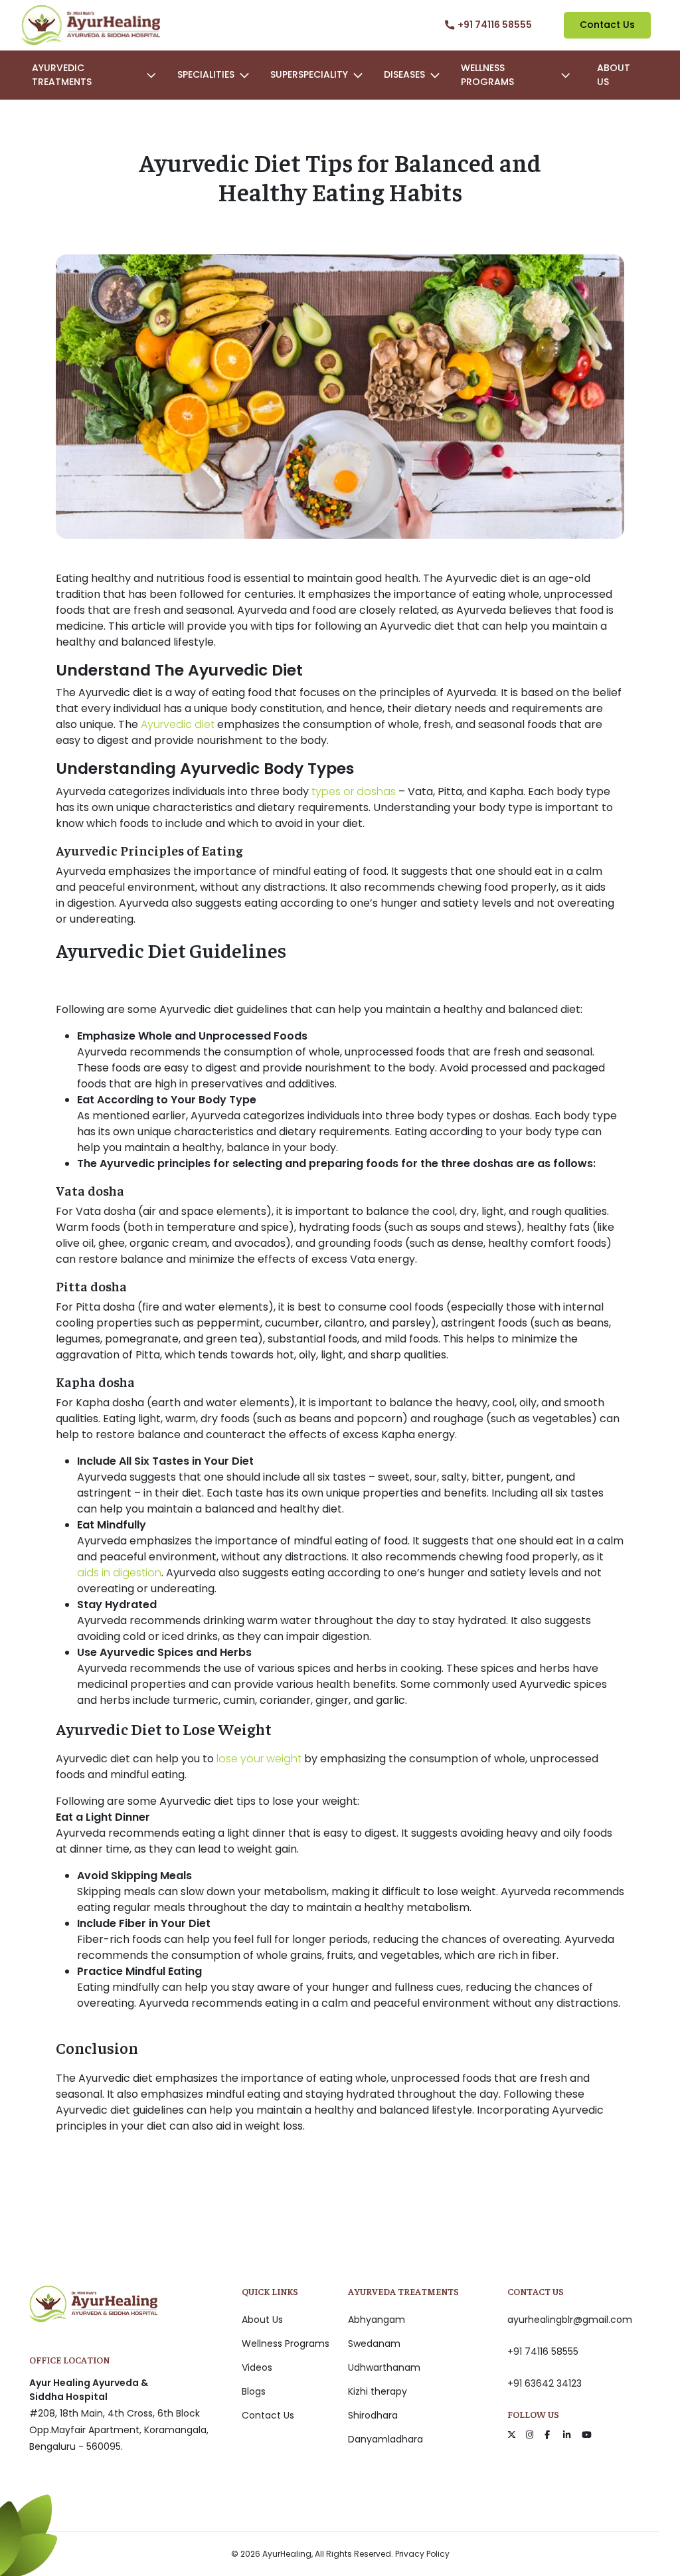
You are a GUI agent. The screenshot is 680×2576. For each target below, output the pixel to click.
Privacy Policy (422, 2554)
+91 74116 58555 (543, 2351)
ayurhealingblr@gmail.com (570, 2320)
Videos (257, 2367)
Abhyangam (377, 2320)
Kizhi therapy (378, 2391)
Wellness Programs (286, 2344)
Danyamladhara (385, 2439)
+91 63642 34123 (545, 2383)
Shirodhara (373, 2415)
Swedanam (374, 2344)
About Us (614, 75)
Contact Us (607, 25)
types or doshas (354, 791)
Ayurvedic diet (178, 724)
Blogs (254, 2391)
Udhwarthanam (384, 2367)
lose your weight (259, 1759)
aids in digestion (119, 1573)
